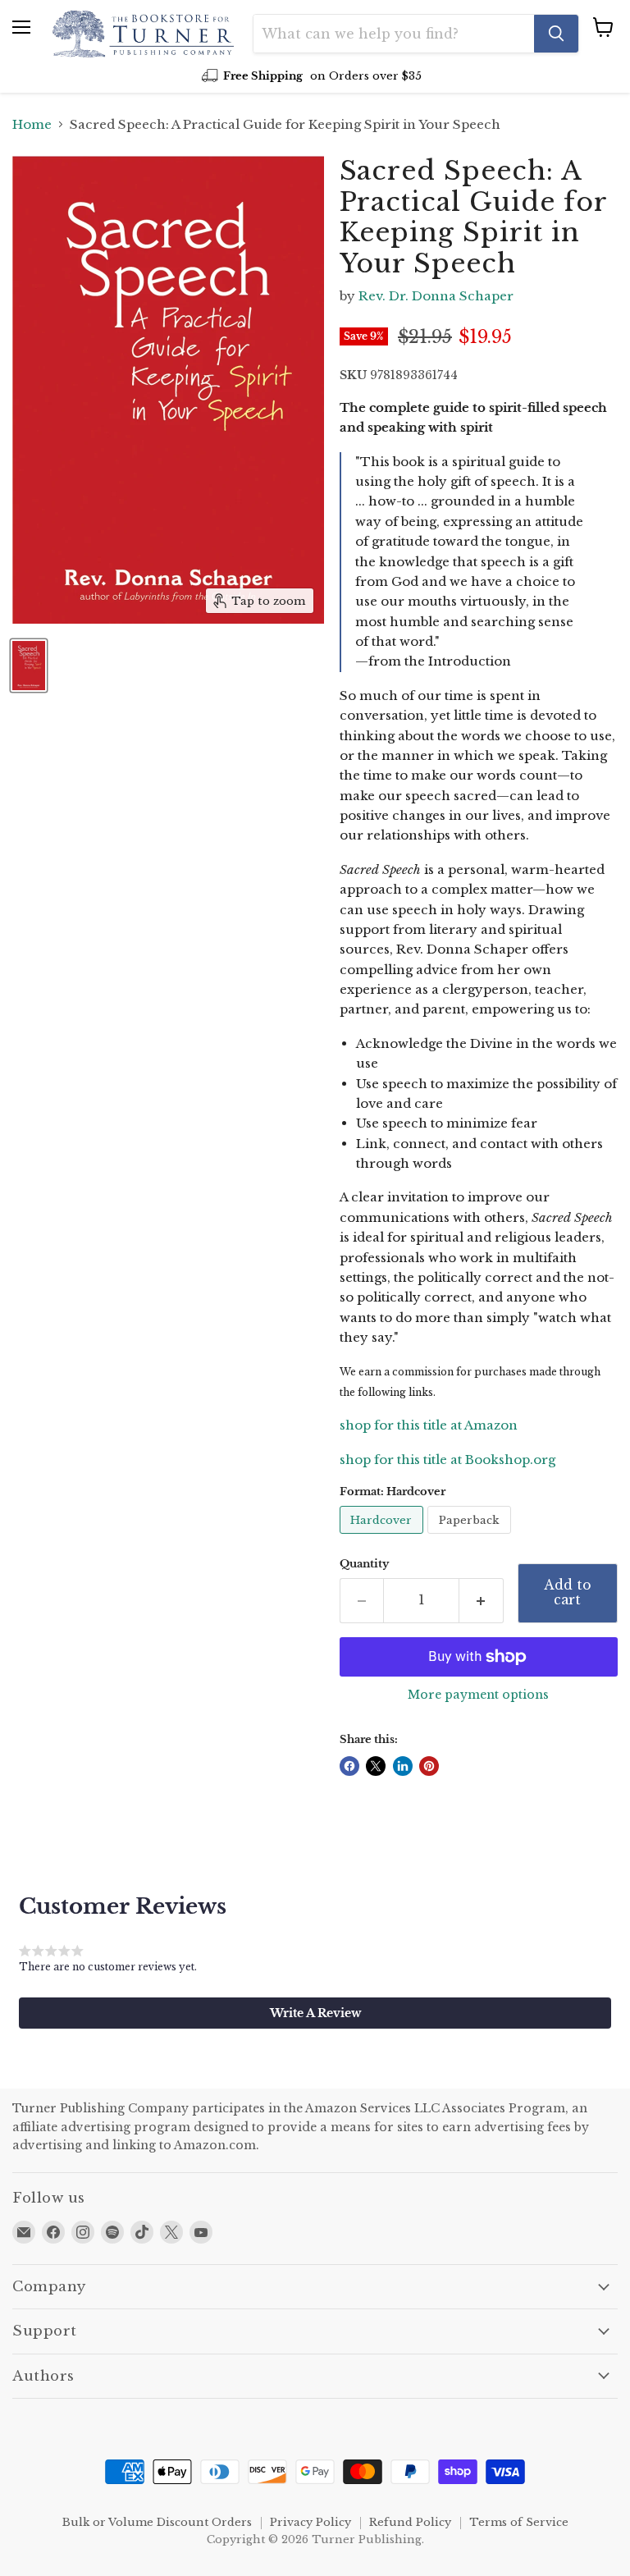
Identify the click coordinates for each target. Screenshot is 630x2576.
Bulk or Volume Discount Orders (157, 2522)
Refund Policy (410, 2522)
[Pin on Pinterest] (429, 1766)
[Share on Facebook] (349, 1766)
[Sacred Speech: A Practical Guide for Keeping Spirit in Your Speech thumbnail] (29, 666)
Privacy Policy (310, 2522)
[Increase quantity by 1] (482, 1600)
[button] (315, 2013)
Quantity (364, 1564)
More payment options (478, 1695)
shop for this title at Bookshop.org (447, 1460)
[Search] (556, 34)
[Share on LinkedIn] (403, 1766)
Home (32, 124)
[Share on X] (376, 1766)
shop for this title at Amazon (429, 1425)
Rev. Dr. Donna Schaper (436, 296)
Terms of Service (519, 2522)
